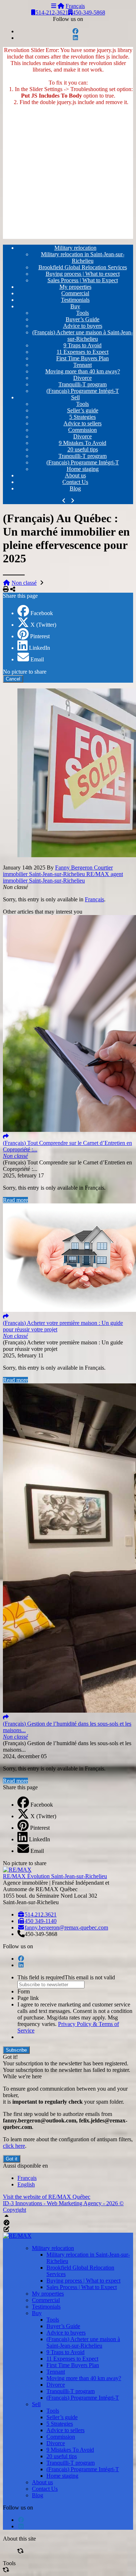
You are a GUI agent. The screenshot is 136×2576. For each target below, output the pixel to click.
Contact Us (75, 482)
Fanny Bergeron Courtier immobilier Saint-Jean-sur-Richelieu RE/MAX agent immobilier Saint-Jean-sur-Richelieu (63, 874)
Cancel (13, 679)
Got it (12, 2159)
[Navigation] (54, 6)
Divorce (83, 378)
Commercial (75, 293)
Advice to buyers (83, 326)
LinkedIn (40, 648)
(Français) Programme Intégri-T (83, 391)
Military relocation (75, 248)
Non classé (24, 583)
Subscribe (16, 2050)
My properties (75, 287)
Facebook (42, 613)
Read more (15, 1200)
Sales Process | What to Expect (83, 280)
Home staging (83, 469)
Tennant (83, 365)
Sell (75, 397)
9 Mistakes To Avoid (83, 443)
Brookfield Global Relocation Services (83, 267)
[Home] (61, 6)
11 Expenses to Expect (83, 352)
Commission (83, 430)
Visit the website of (47, 2197)
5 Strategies (83, 417)
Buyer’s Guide (83, 319)
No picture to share (25, 672)
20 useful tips (83, 449)
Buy (75, 306)
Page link (28, 1998)
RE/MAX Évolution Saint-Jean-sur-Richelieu (55, 1876)
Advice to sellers (83, 423)
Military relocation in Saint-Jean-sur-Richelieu (83, 257)
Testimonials (75, 300)
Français (75, 6)
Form (24, 1991)
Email (37, 659)
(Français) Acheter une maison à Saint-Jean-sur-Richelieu (83, 336)
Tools (83, 313)
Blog (75, 488)
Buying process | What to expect (83, 274)
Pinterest (40, 636)
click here (14, 2146)
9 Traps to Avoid (83, 345)
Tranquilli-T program (83, 384)
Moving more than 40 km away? (83, 371)
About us (75, 475)
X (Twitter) (43, 625)
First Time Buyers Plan (83, 358)
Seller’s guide (83, 410)
